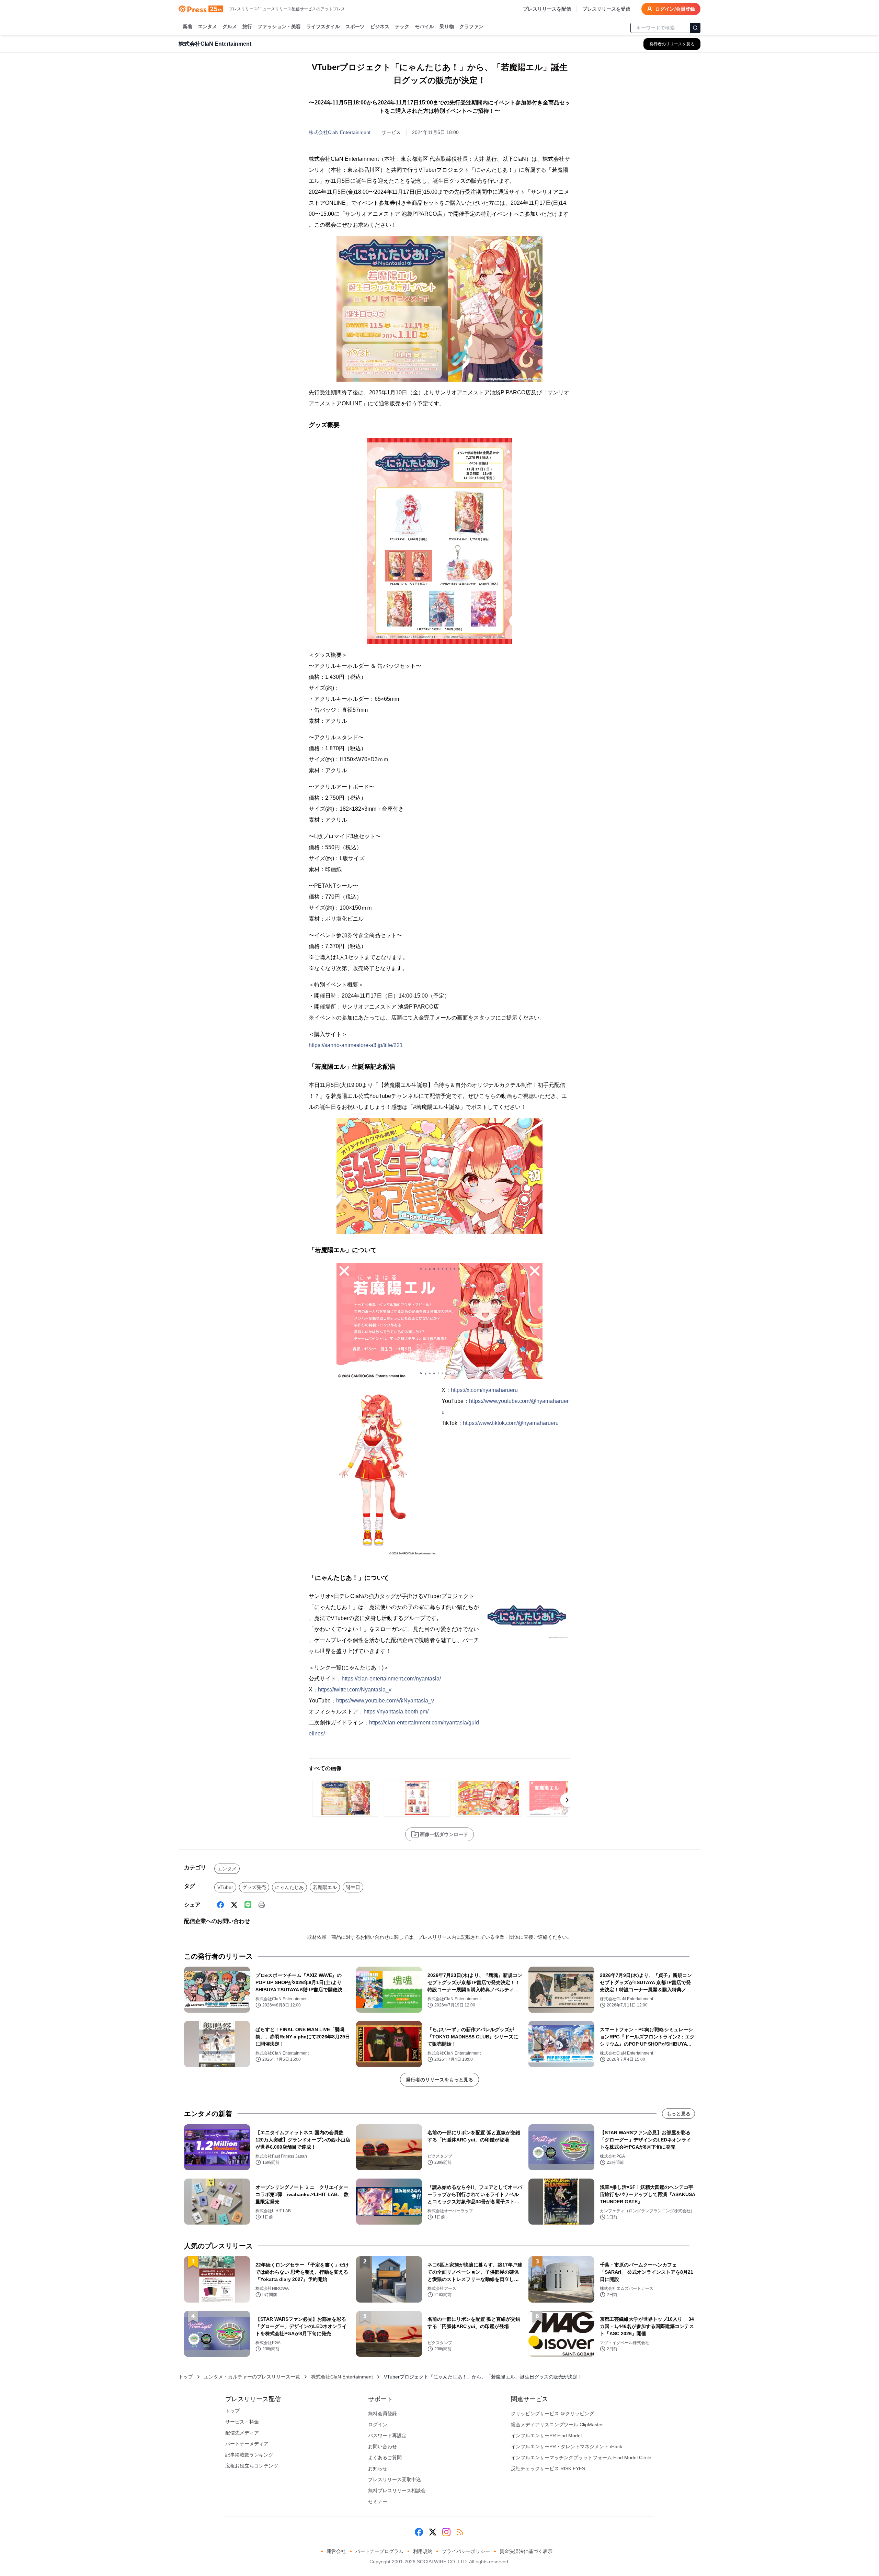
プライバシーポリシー (466, 2551)
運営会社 (336, 2551)
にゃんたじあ (289, 1887)
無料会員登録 (383, 2414)
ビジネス (380, 26)
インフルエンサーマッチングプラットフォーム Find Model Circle (581, 2457)
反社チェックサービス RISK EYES (548, 2468)
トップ (186, 2377)
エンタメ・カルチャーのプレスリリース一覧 (252, 2377)
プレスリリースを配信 (547, 9)
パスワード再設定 (387, 2436)
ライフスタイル (323, 26)
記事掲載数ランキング (249, 2455)
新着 (187, 26)
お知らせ (378, 2468)
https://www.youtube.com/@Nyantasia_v (385, 1701)
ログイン (378, 2425)
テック (402, 26)
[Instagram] (446, 2532)
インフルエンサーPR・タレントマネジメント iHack (567, 2446)
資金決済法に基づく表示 (526, 2551)
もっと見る (678, 2114)
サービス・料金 (242, 2422)
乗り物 (447, 26)
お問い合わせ (383, 2446)
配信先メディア (242, 2433)
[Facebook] (220, 1905)
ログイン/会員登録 (675, 9)
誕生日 (353, 1887)
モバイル (424, 26)
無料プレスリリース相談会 (397, 2490)
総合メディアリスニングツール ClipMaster (557, 2425)
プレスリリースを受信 (606, 9)
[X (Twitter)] (234, 1905)
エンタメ (207, 26)
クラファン (471, 26)
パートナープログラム (379, 2551)
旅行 (247, 26)
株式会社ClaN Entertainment (340, 132)
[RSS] (460, 2532)
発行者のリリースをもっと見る (439, 2080)
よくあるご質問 (385, 2457)
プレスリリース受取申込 (395, 2479)
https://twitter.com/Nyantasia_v (355, 1690)
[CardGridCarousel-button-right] (567, 1800)
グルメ (230, 26)
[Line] (248, 1905)
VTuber (225, 1887)
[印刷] (262, 1905)
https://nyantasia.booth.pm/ (396, 1712)
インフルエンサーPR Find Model (546, 2436)
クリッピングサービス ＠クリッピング (552, 2414)
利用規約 (423, 2551)
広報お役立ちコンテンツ (252, 2466)
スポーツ (355, 26)
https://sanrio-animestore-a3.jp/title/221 (356, 1045)
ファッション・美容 (279, 26)
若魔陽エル (325, 1887)
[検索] (695, 28)
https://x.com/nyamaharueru (484, 1390)
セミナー (378, 2501)
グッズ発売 (254, 1887)
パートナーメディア (247, 2444)
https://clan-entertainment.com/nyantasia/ (391, 1679)
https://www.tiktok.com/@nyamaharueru (511, 1423)
